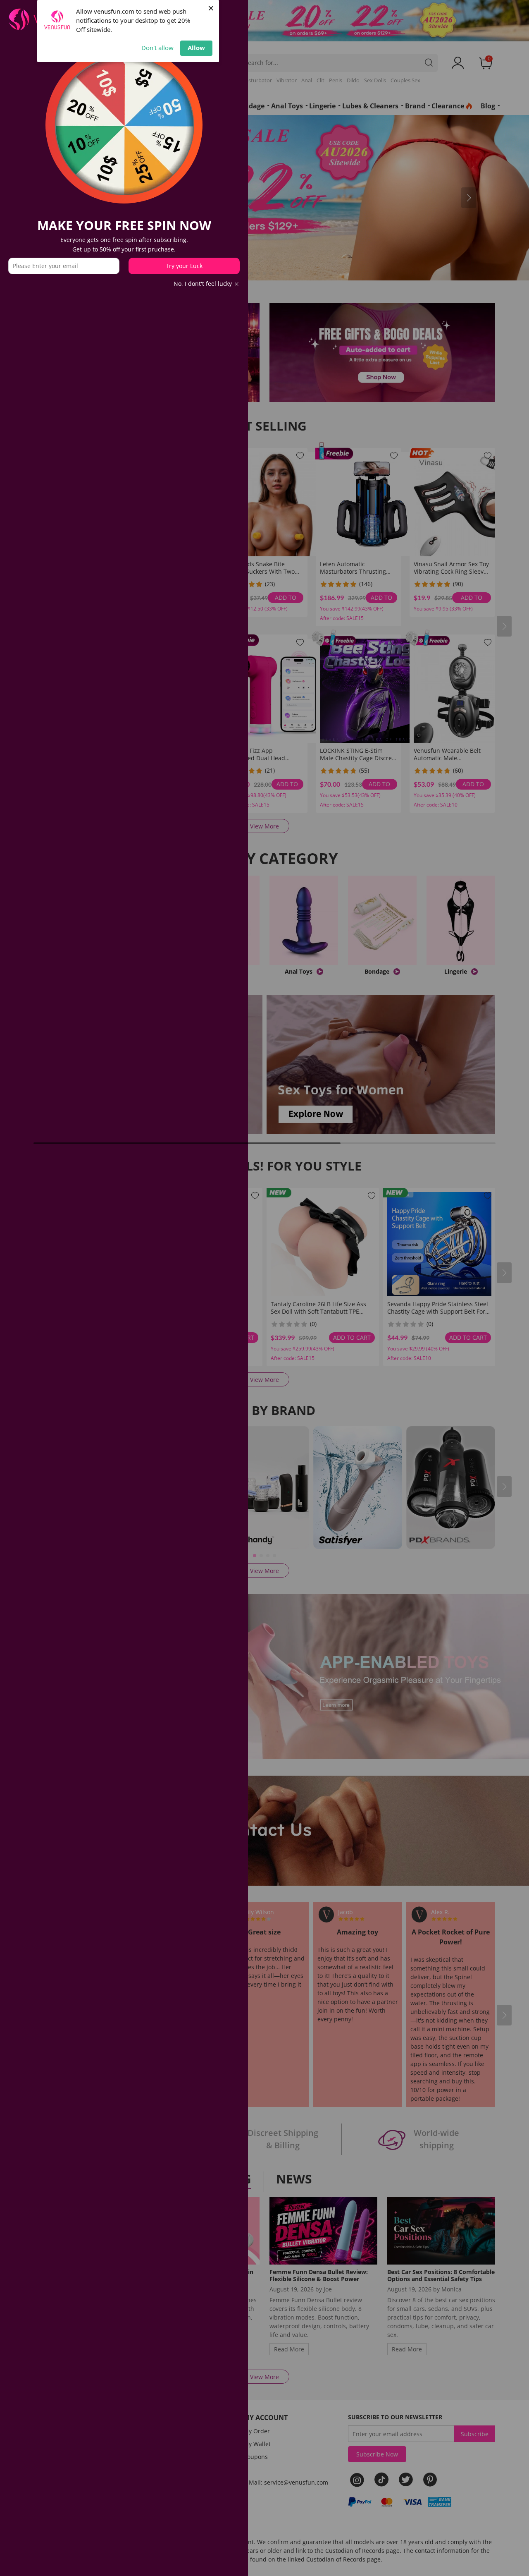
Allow (196, 48)
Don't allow (157, 48)
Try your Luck (184, 266)
